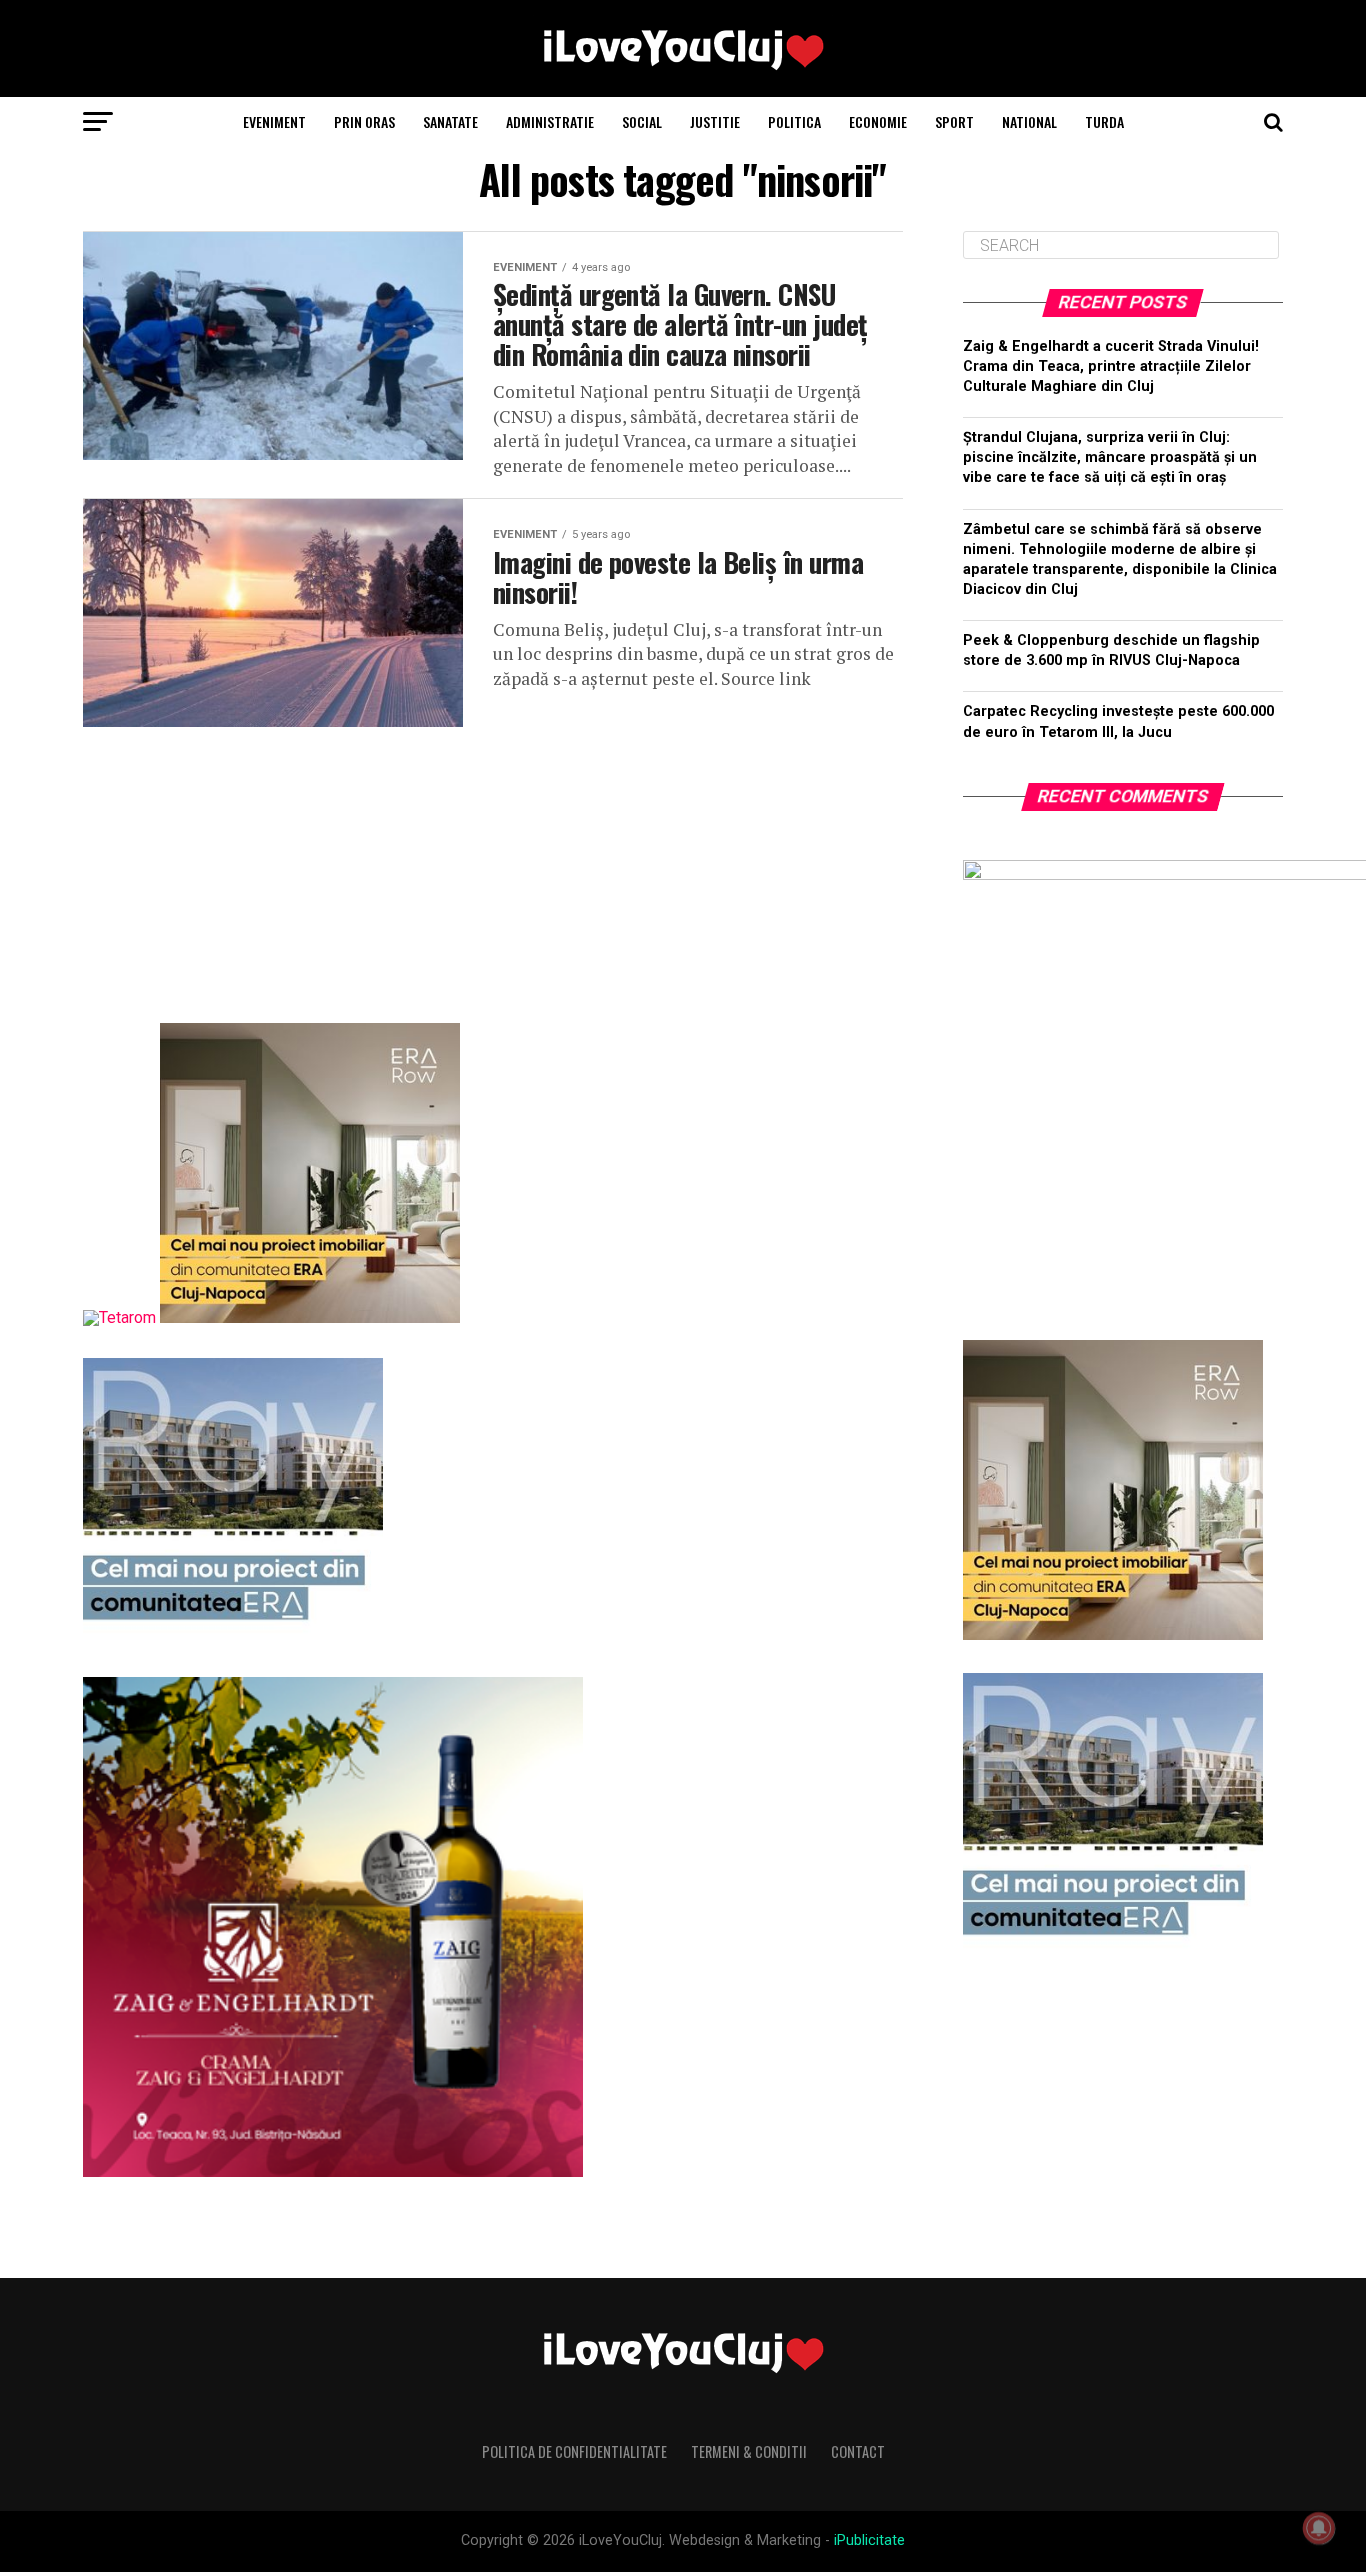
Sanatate (450, 121)
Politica (794, 121)
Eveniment (274, 121)
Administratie (550, 121)
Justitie (715, 121)
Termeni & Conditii (749, 2451)
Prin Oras (364, 121)
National (1029, 121)
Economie (878, 121)
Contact (858, 2451)
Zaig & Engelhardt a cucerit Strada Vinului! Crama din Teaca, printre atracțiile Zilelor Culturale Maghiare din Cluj (1111, 366)
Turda (1104, 121)
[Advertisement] (493, 867)
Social (642, 121)
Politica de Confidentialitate (574, 2451)
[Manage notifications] (1319, 2528)
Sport (954, 121)
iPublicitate (869, 2540)
